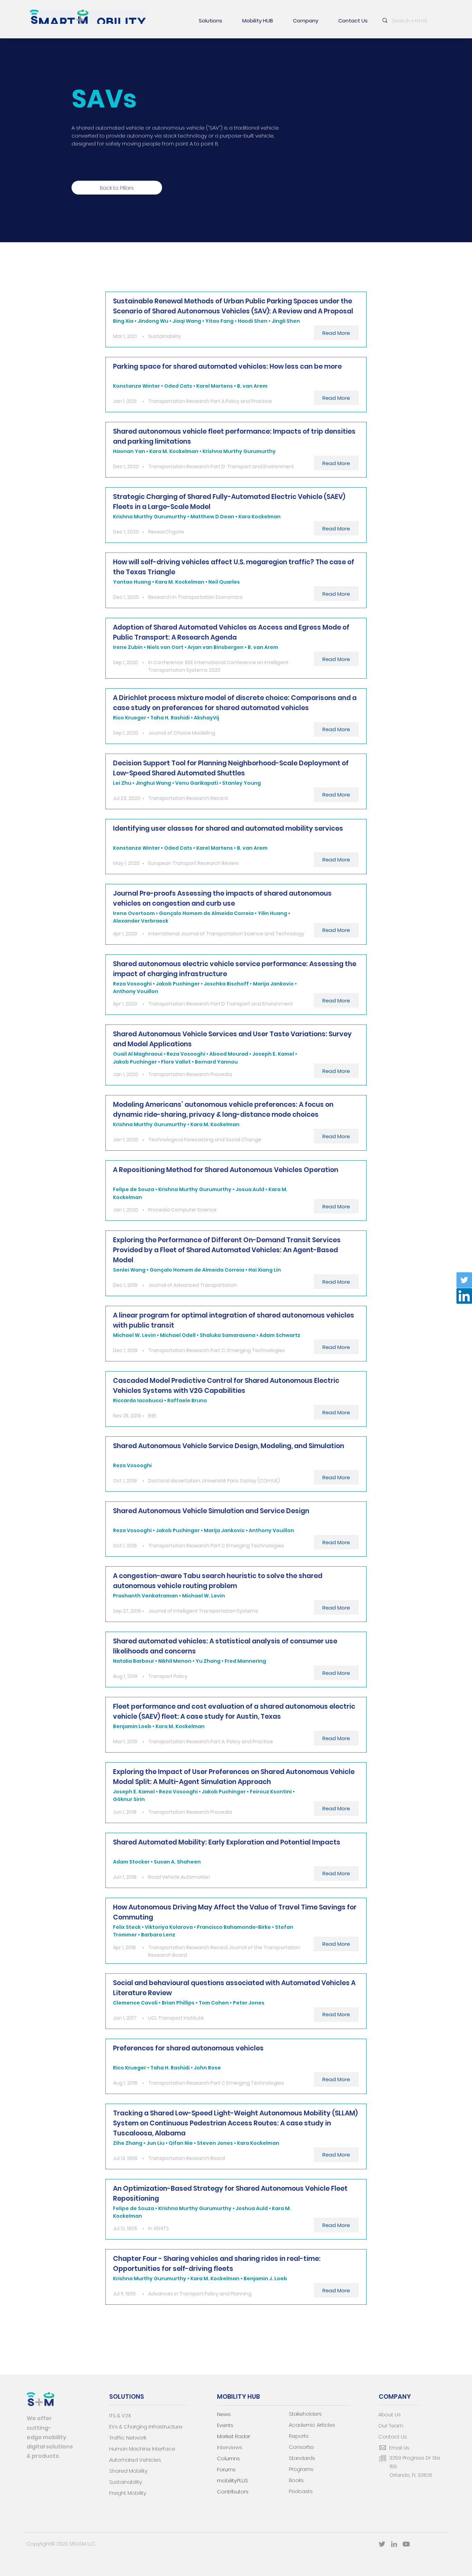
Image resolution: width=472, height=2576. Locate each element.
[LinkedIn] (464, 1296)
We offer (39, 2418)
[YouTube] (406, 2544)
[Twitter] (464, 1280)
